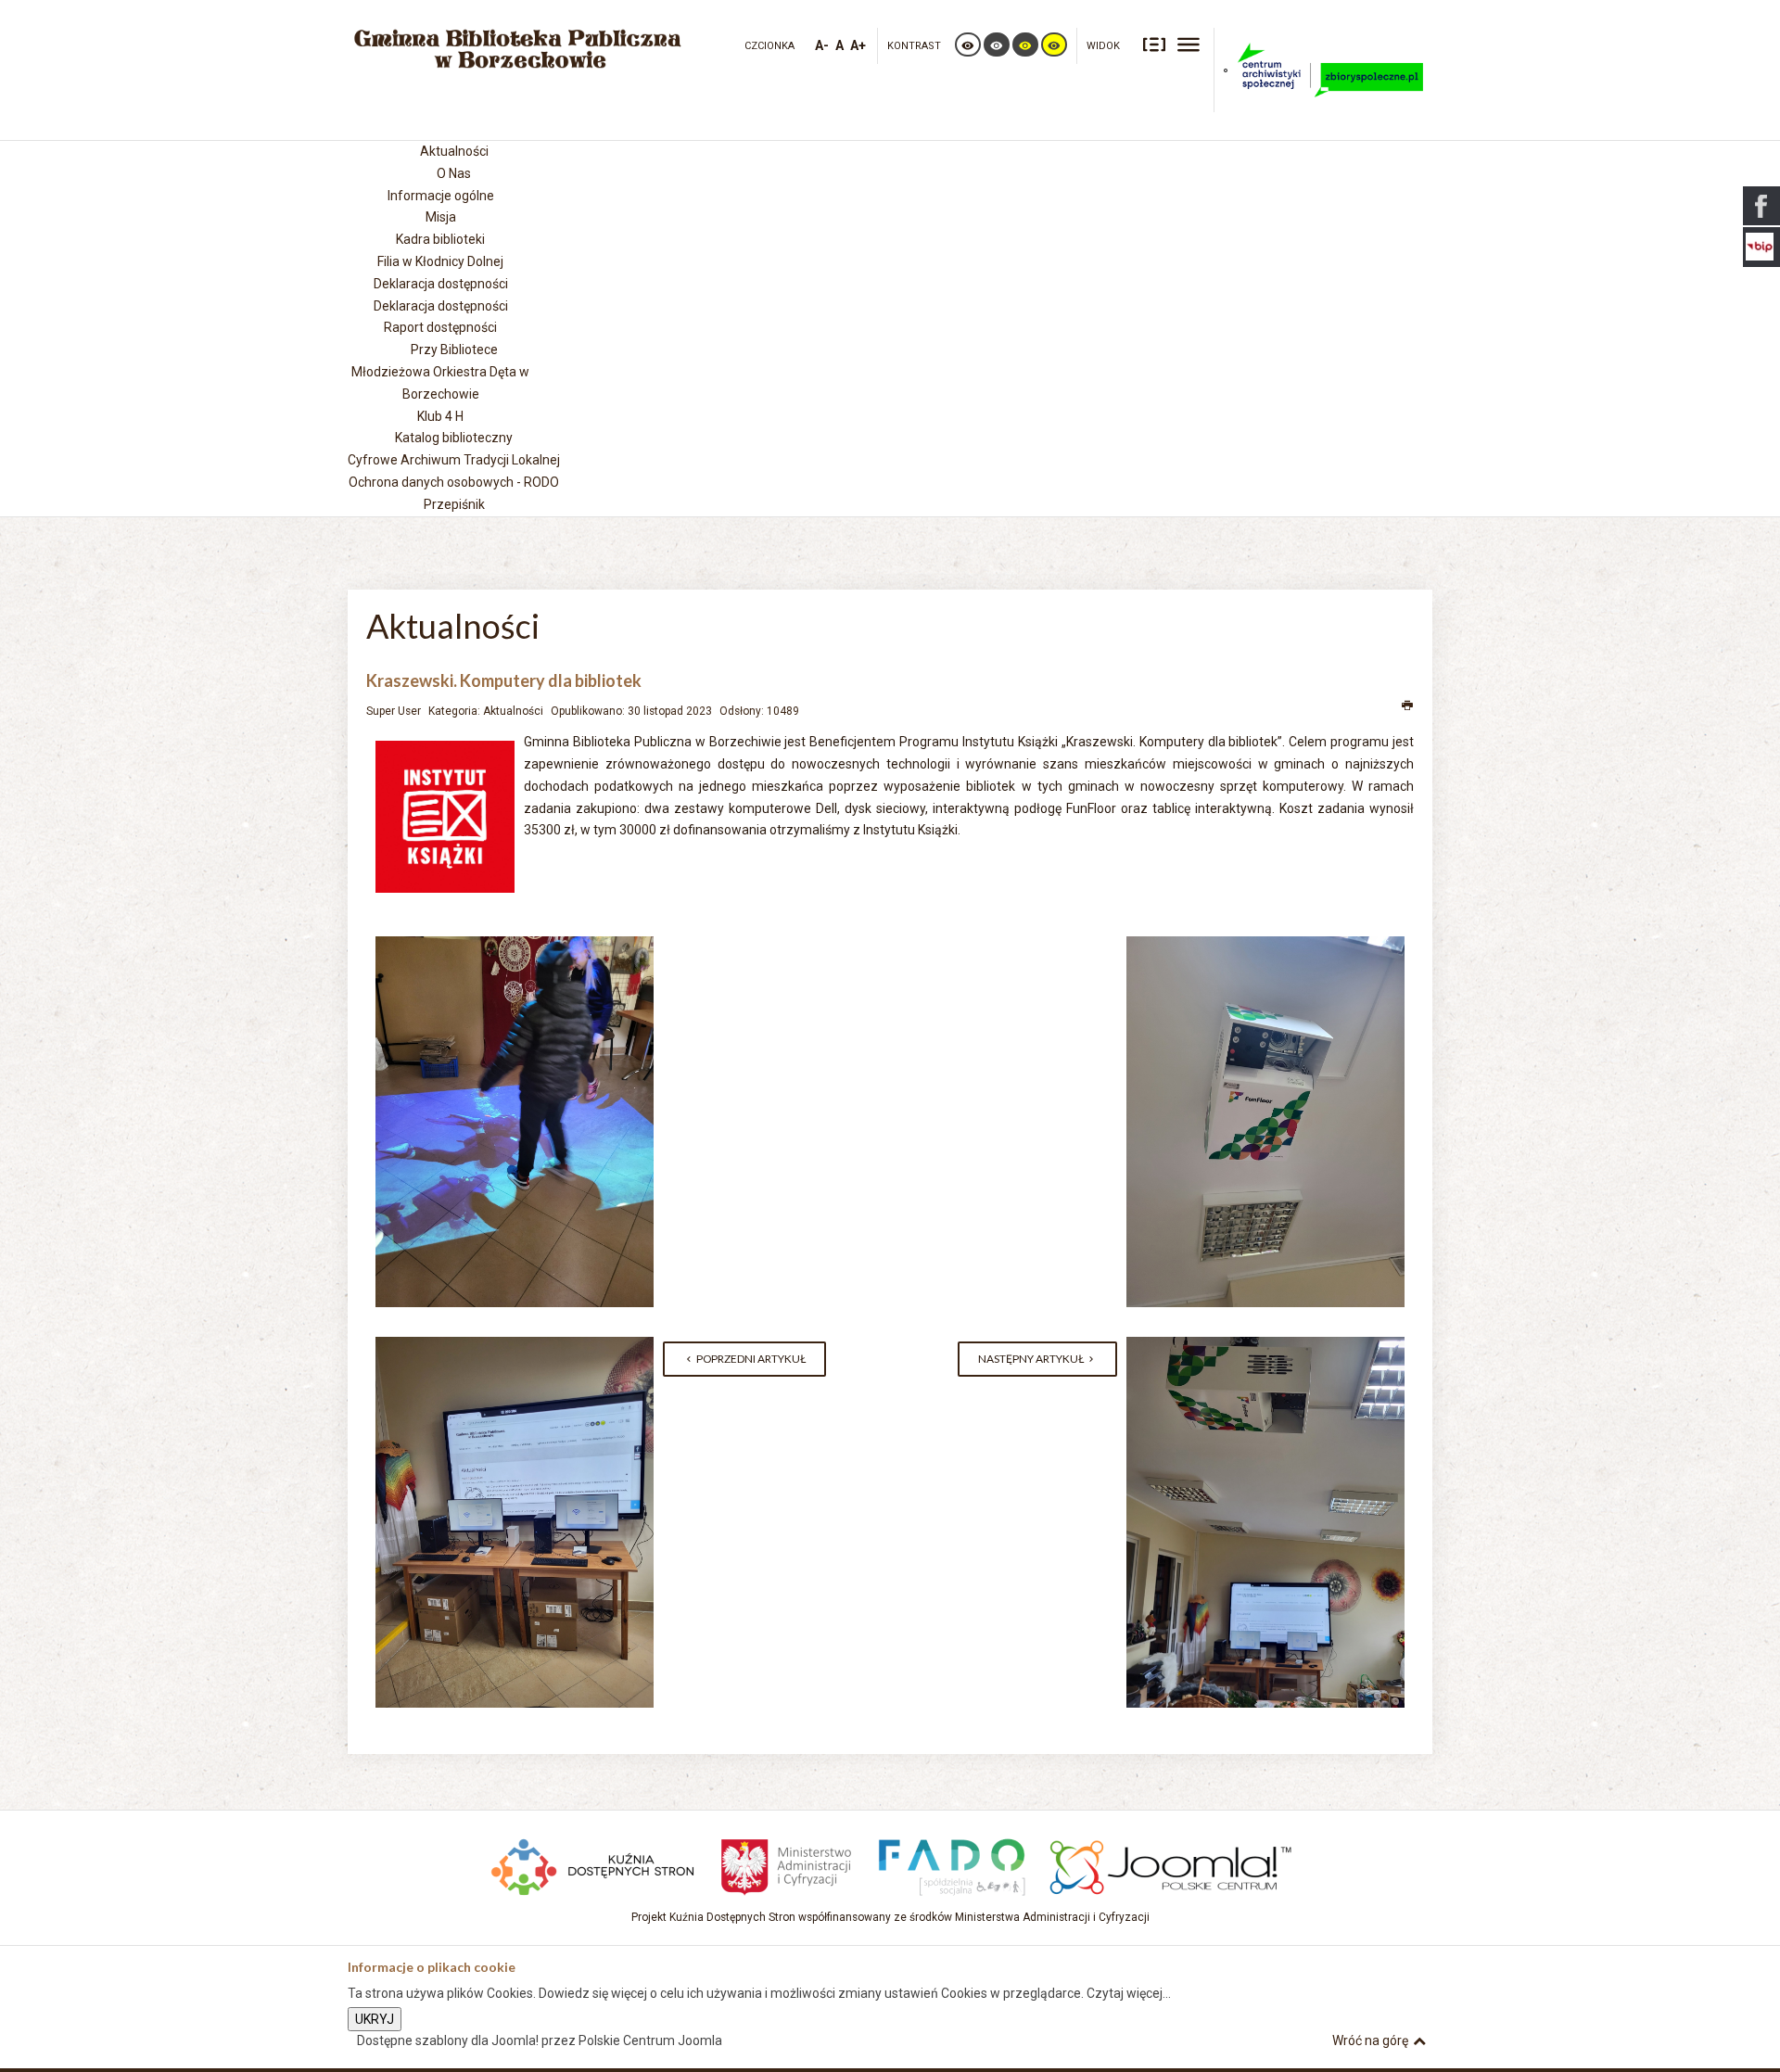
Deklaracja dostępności (441, 306)
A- (822, 45)
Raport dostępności (440, 327)
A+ (858, 45)
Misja (441, 217)
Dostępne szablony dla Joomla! (448, 2040)
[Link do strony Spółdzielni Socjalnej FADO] (951, 1864)
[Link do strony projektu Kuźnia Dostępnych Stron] (593, 1864)
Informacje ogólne (441, 196)
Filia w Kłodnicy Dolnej (440, 261)
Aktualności (513, 711)
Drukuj (1408, 706)
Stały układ (1154, 44)
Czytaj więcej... (1129, 1993)
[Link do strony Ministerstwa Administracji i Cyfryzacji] (788, 1864)
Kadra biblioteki (440, 239)
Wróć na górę (1370, 2040)
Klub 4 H (440, 416)
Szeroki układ (1189, 44)
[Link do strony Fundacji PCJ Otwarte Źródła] (1171, 1864)
